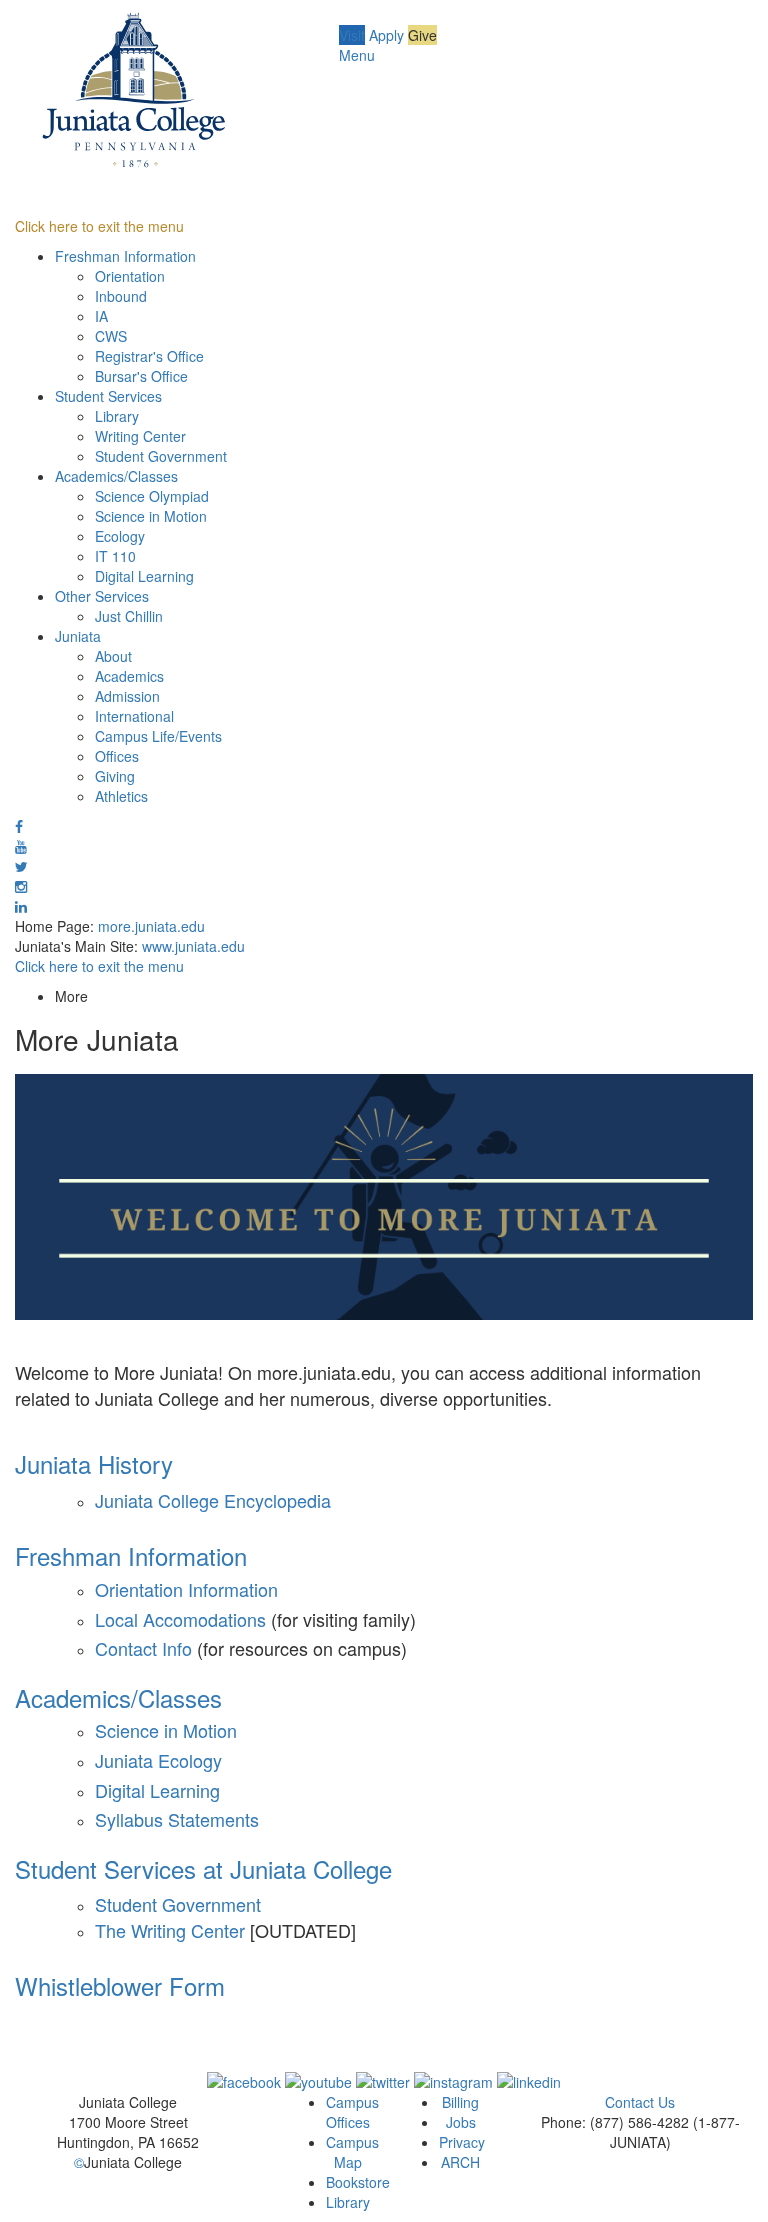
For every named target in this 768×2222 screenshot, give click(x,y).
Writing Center (140, 436)
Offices (117, 756)
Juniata (78, 636)
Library (117, 416)
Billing (460, 2102)
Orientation (130, 276)
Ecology (120, 536)
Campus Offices (352, 2112)
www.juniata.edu (193, 946)
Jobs (461, 2122)
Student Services (108, 396)
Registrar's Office (149, 356)
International (134, 716)
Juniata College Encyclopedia (213, 1500)
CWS (111, 336)
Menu (357, 55)
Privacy (462, 2142)
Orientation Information (186, 1589)
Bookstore (358, 2182)
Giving (115, 776)
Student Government (161, 456)
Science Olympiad (152, 496)
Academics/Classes (116, 476)
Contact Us (640, 2102)
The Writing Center (170, 1930)
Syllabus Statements (177, 1819)
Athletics (121, 796)
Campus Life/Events (158, 736)
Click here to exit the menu (99, 226)
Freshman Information (125, 256)
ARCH (460, 2162)
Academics (129, 676)
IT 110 (115, 556)
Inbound (121, 296)
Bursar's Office (141, 376)
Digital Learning (144, 576)
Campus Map (352, 2152)
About (113, 656)
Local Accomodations (183, 1619)
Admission (127, 696)
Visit (352, 35)
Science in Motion (151, 516)
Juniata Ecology (158, 1760)
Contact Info (143, 1648)
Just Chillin (129, 616)
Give (422, 35)
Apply (386, 35)
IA (101, 316)
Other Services (102, 596)
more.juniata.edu (151, 926)
